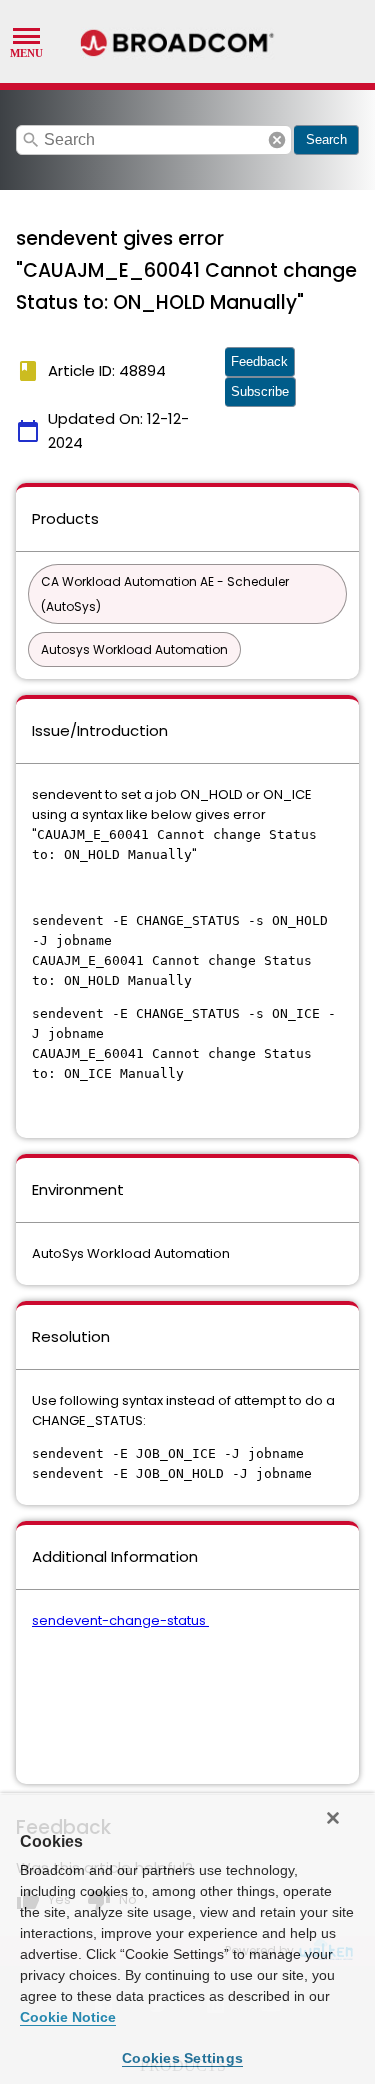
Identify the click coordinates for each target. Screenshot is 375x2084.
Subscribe (260, 391)
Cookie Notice (68, 2017)
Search (326, 139)
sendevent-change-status (120, 1620)
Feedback (259, 361)
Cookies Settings (182, 2058)
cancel (277, 140)
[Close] (333, 1818)
